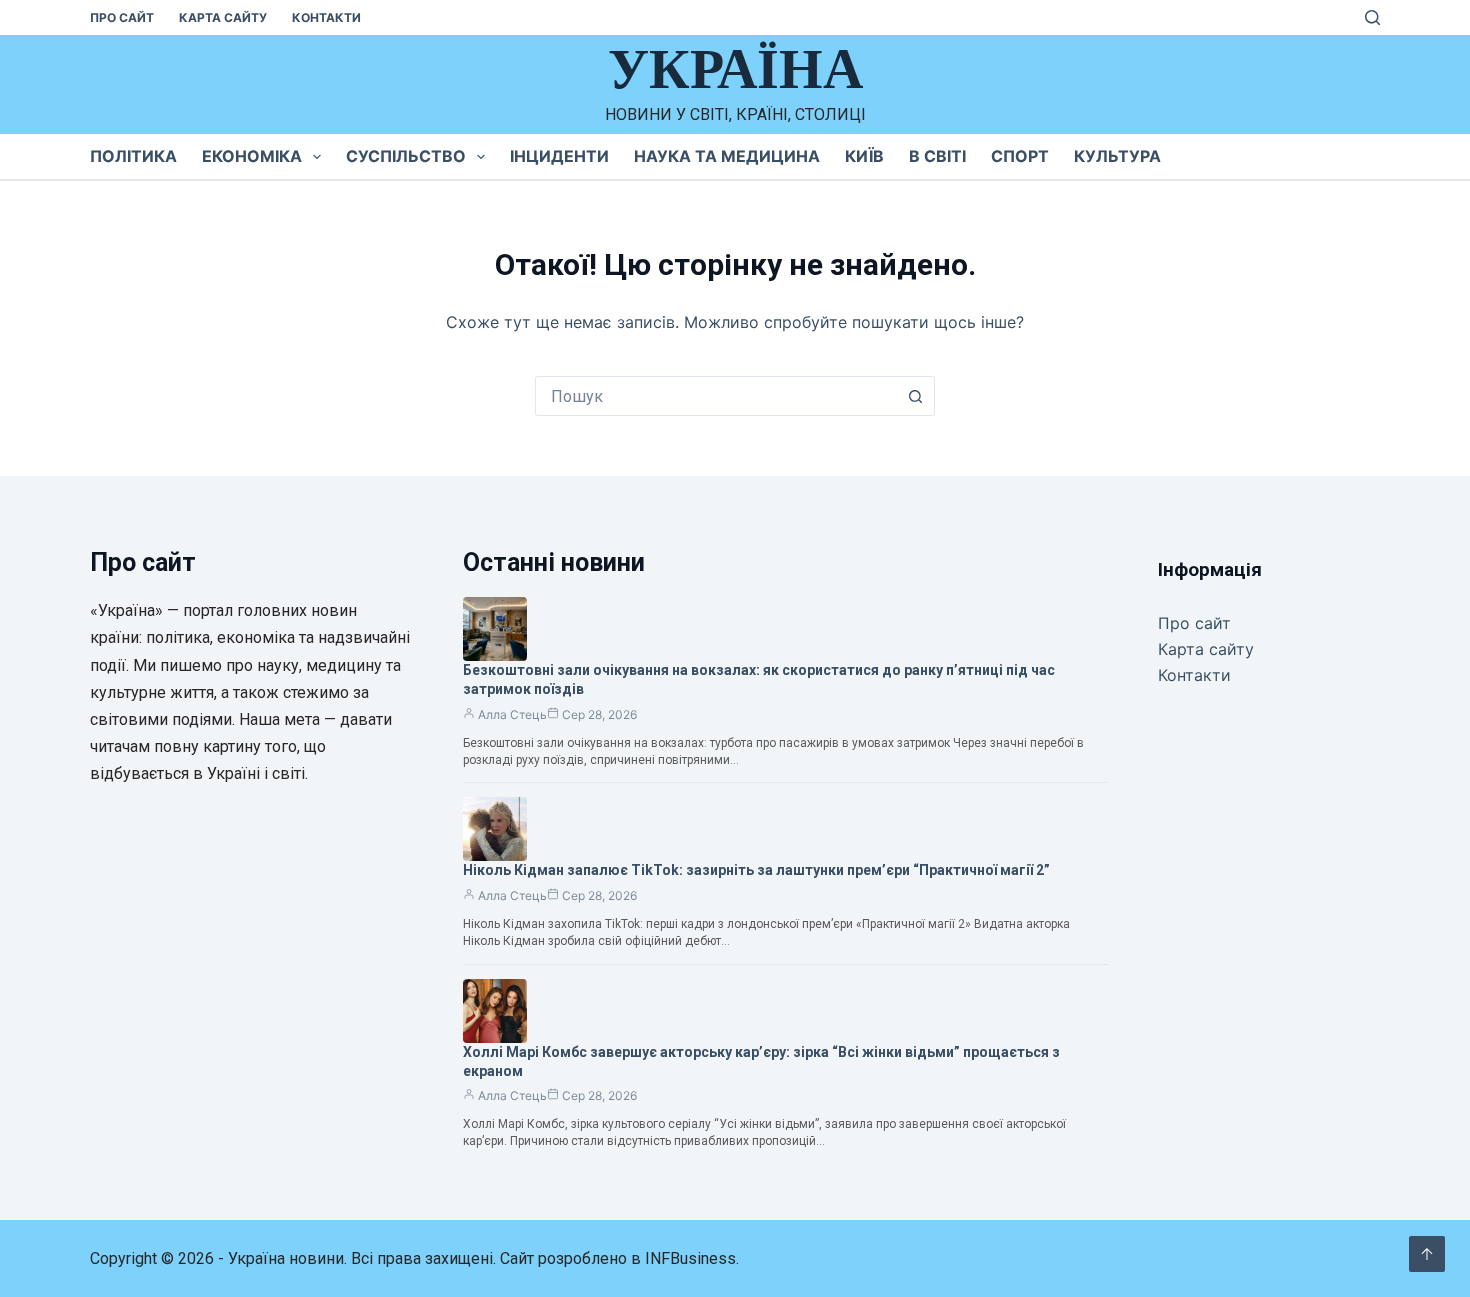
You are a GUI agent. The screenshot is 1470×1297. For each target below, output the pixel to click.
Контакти (326, 17)
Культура (1117, 156)
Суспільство (406, 156)
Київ (864, 156)
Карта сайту (223, 17)
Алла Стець (512, 714)
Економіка (252, 156)
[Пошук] (1372, 17)
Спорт (1020, 156)
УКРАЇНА (735, 69)
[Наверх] (1427, 1254)
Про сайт (122, 17)
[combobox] (716, 396)
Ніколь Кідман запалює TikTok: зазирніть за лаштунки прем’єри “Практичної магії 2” (756, 870)
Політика (133, 156)
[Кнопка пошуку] (915, 396)
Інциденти (559, 156)
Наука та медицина (727, 156)
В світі (937, 156)
